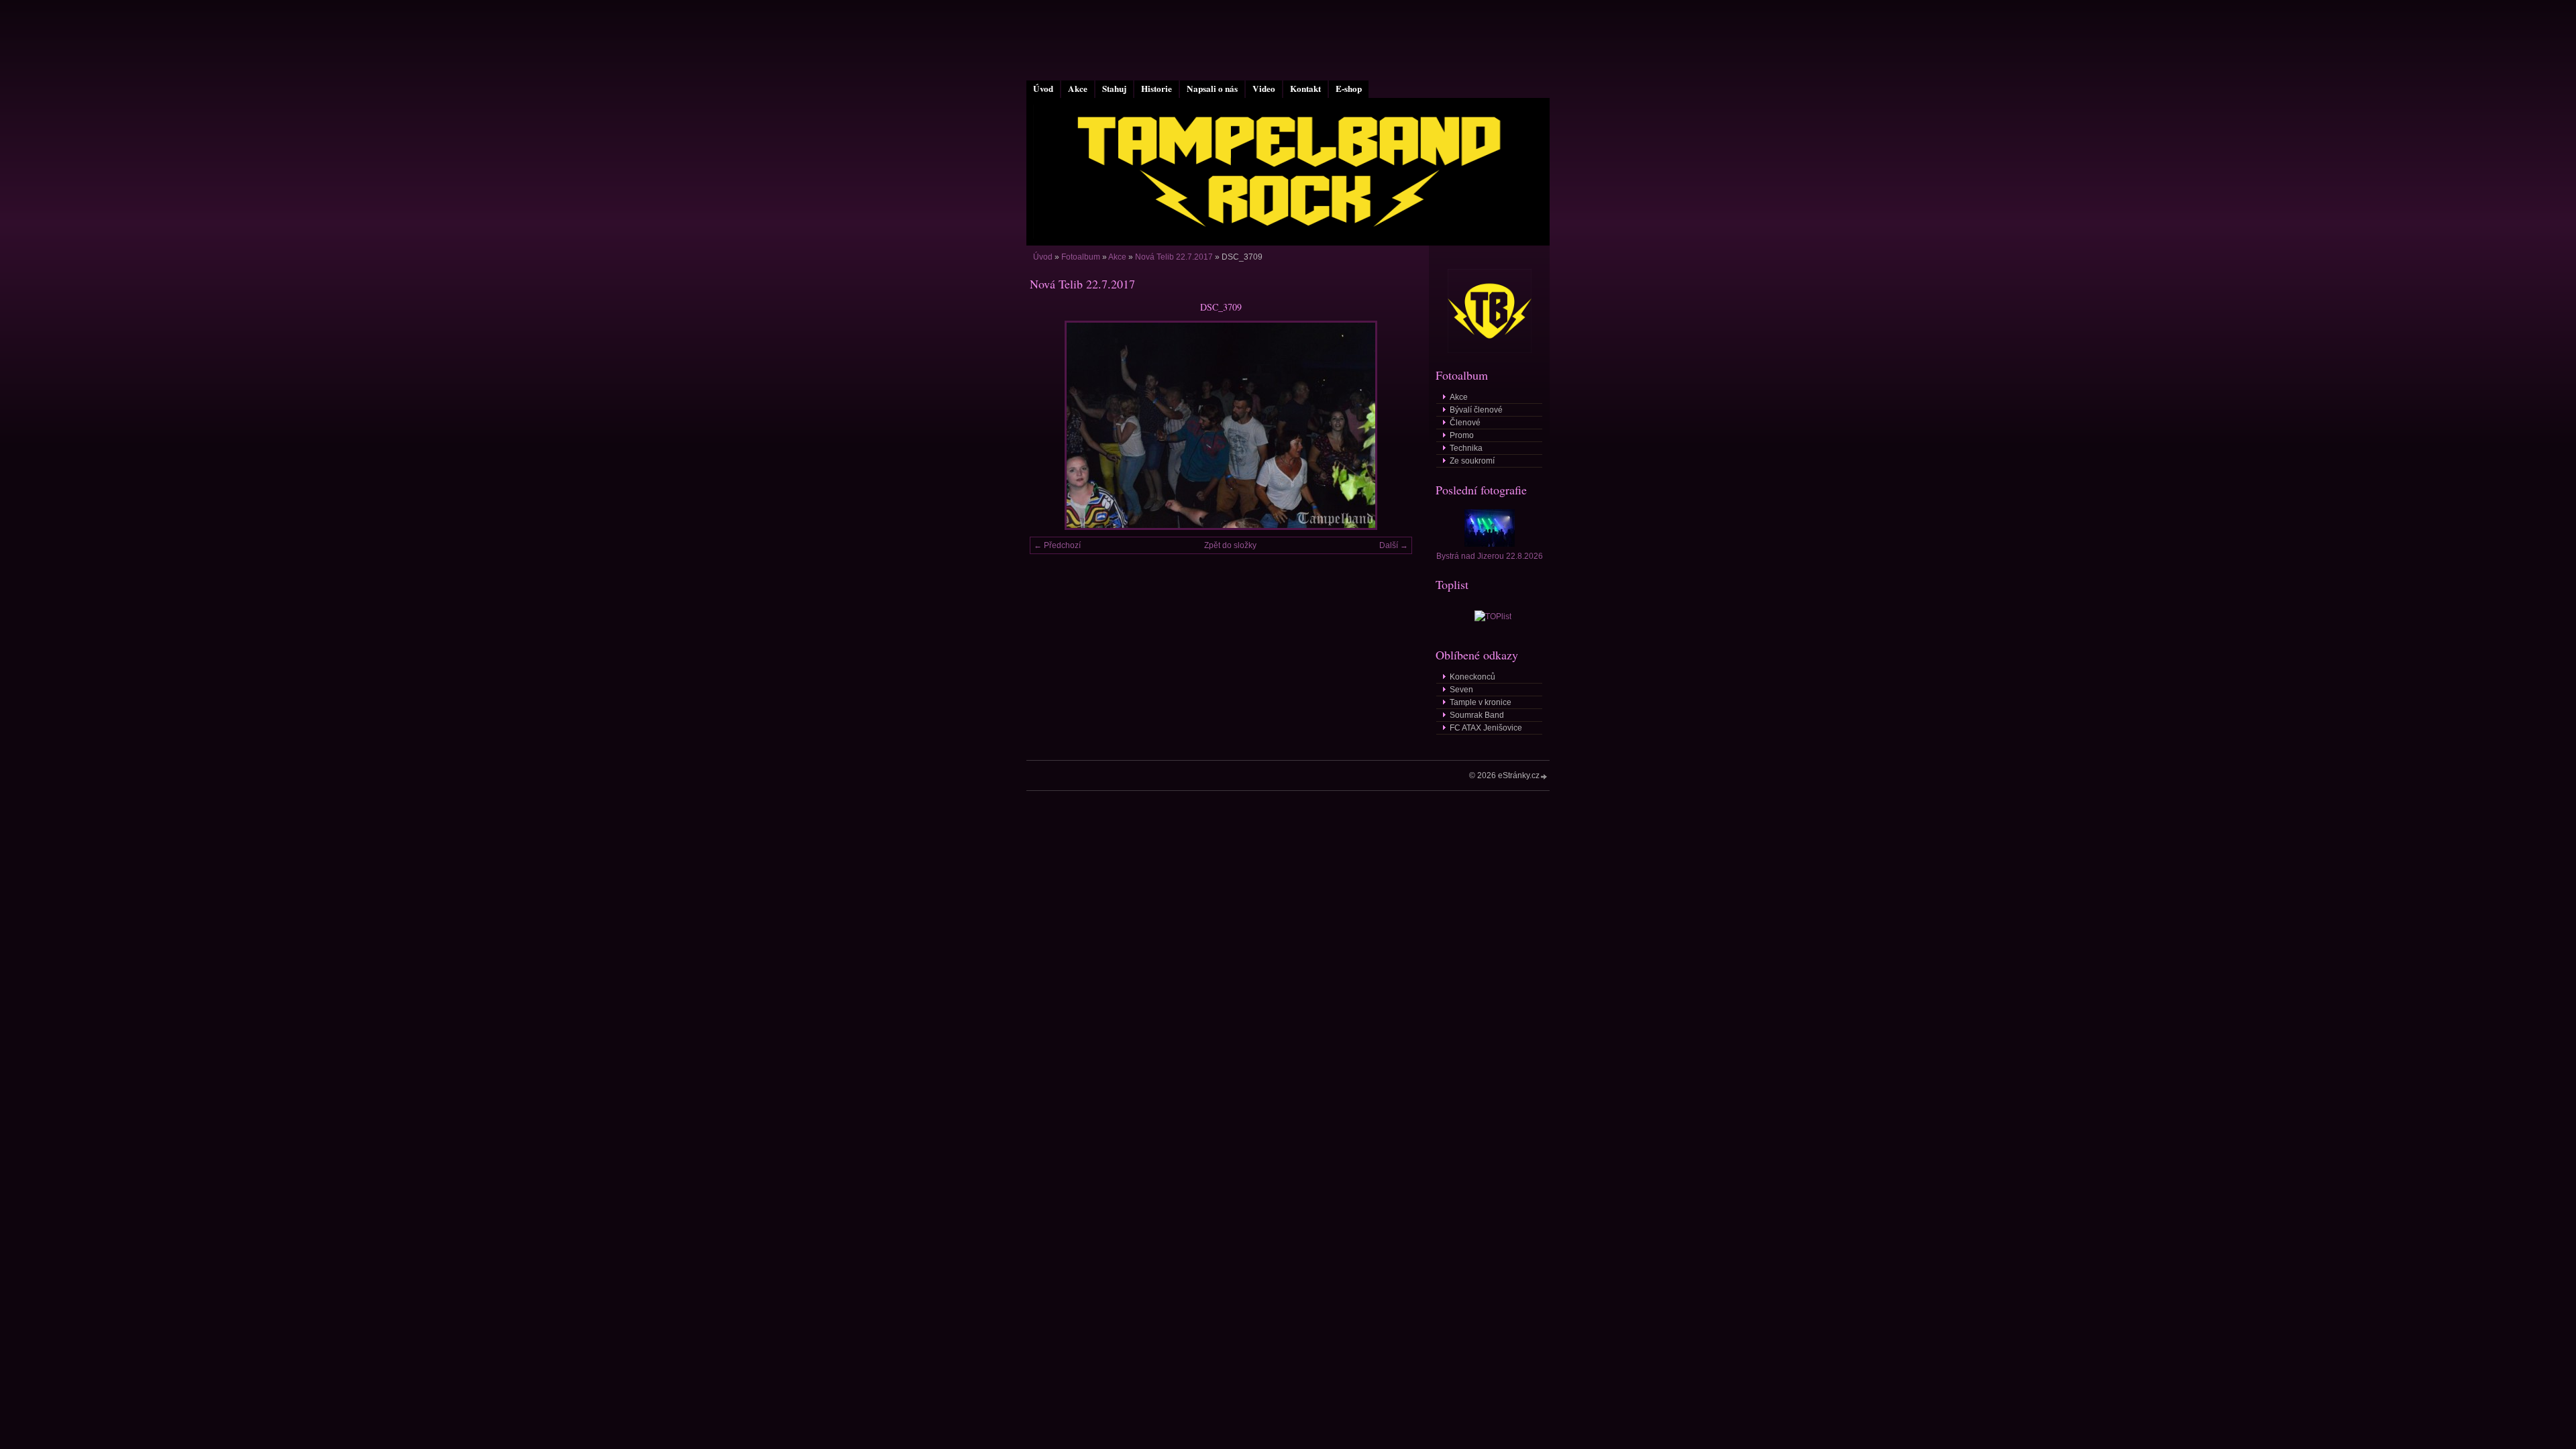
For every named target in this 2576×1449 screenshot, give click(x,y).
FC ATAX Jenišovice (1486, 728)
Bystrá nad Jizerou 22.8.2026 (1490, 556)
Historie (1157, 89)
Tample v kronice (1481, 702)
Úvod (1043, 89)
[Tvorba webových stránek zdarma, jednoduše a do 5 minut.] (1544, 776)
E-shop (1349, 89)
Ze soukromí (1472, 461)
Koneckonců (1472, 677)
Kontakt (1305, 89)
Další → (1394, 545)
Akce (1078, 89)
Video (1264, 89)
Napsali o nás (1212, 89)
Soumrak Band (1477, 715)
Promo (1462, 435)
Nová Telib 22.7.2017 (1174, 257)
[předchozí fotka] (1052, 425)
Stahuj (1114, 89)
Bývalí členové (1476, 410)
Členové (1465, 423)
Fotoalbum (1081, 257)
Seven (1461, 690)
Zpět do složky (1230, 545)
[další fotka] (1390, 425)
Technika (1466, 448)
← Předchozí (1057, 545)
